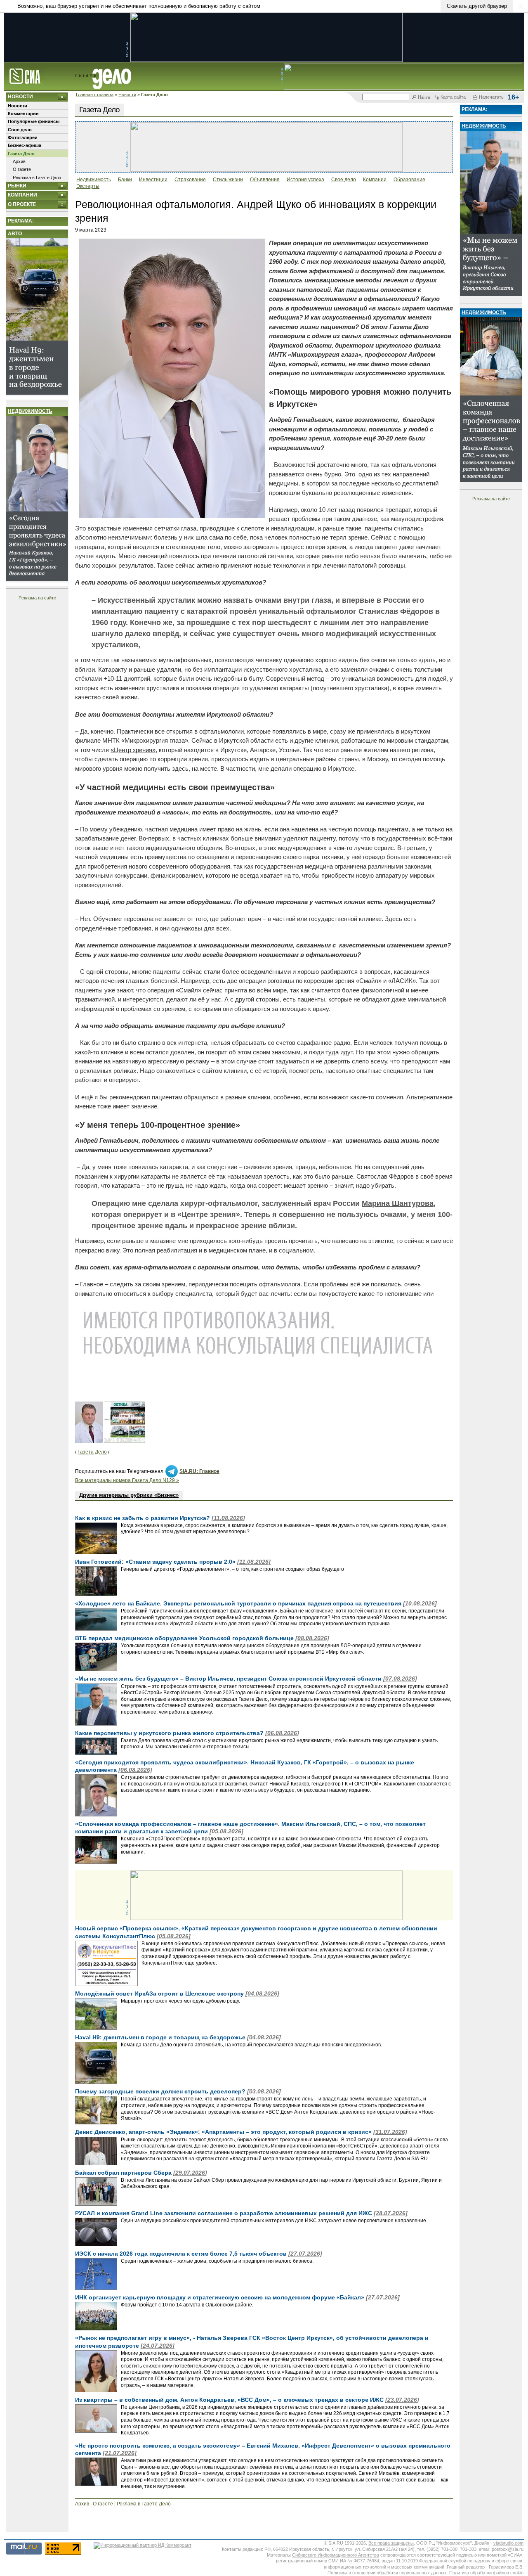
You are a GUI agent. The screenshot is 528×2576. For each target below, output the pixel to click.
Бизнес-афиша (25, 145)
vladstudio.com (508, 2543)
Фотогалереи (23, 137)
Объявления (265, 180)
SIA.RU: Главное (199, 1471)
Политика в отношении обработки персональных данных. (388, 2573)
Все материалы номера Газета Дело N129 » (127, 1480)
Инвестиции (153, 180)
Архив (19, 161)
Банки (125, 180)
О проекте (22, 204)
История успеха (305, 180)
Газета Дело (21, 154)
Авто (15, 234)
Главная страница (95, 95)
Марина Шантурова (398, 1203)
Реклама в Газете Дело (37, 178)
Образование (409, 180)
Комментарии (23, 114)
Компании (22, 195)
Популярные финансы (34, 121)
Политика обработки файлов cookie (486, 2573)
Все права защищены (391, 2543)
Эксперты (88, 186)
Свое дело (20, 130)
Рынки (17, 186)
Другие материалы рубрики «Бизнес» (129, 1495)
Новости (127, 95)
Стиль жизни (228, 180)
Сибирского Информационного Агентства (336, 2555)
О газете (22, 169)
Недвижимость (30, 411)
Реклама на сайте (37, 598)
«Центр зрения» (133, 750)
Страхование (190, 180)
